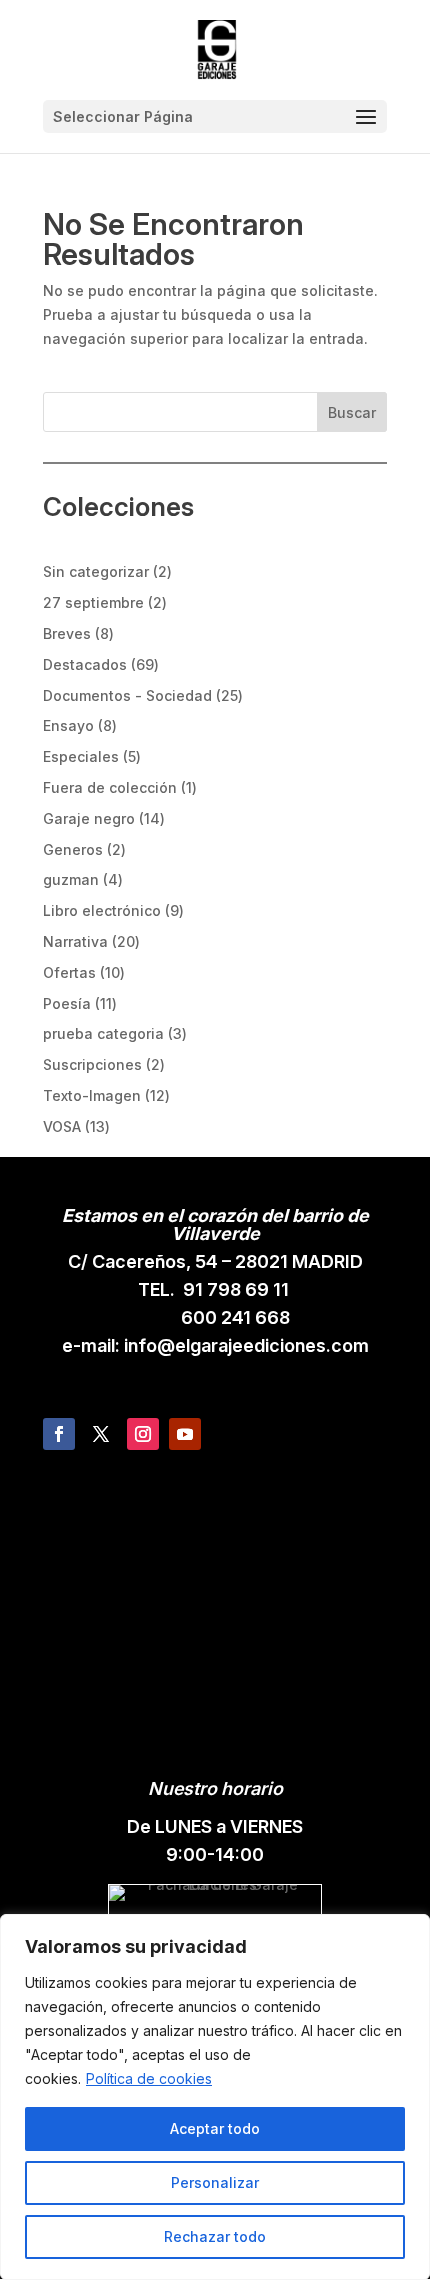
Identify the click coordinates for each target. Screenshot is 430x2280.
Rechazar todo (215, 2236)
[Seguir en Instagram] (143, 1434)
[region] (215, 2097)
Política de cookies (149, 2078)
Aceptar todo (215, 2128)
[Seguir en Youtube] (185, 1434)
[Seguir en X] (101, 1434)
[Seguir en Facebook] (59, 1434)
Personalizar (215, 2182)
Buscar (352, 412)
